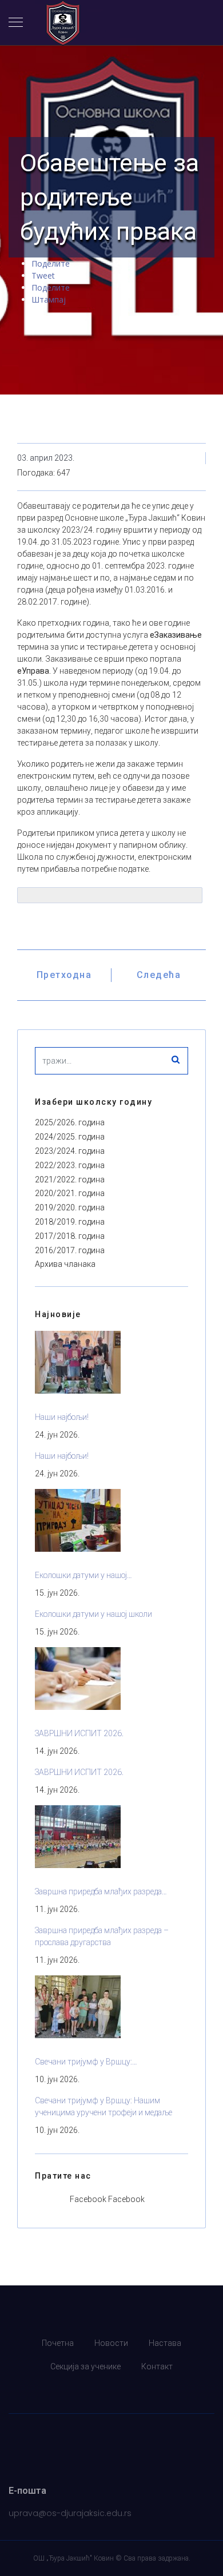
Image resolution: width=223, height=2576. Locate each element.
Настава (165, 2343)
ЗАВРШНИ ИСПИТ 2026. (79, 1733)
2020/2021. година (70, 1193)
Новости (111, 2343)
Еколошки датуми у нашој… (83, 1575)
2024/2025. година (70, 1137)
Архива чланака (65, 1264)
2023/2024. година (70, 1151)
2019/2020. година (70, 1207)
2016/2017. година (70, 1250)
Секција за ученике (85, 2366)
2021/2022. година (70, 1180)
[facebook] (111, 2390)
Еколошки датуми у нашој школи (93, 1614)
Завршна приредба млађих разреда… (101, 1891)
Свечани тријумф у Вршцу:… (86, 2062)
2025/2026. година (70, 1122)
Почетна (58, 2343)
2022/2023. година (70, 1165)
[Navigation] (16, 23)
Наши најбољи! (62, 1417)
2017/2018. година (70, 1236)
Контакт (157, 2366)
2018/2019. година (70, 1222)
